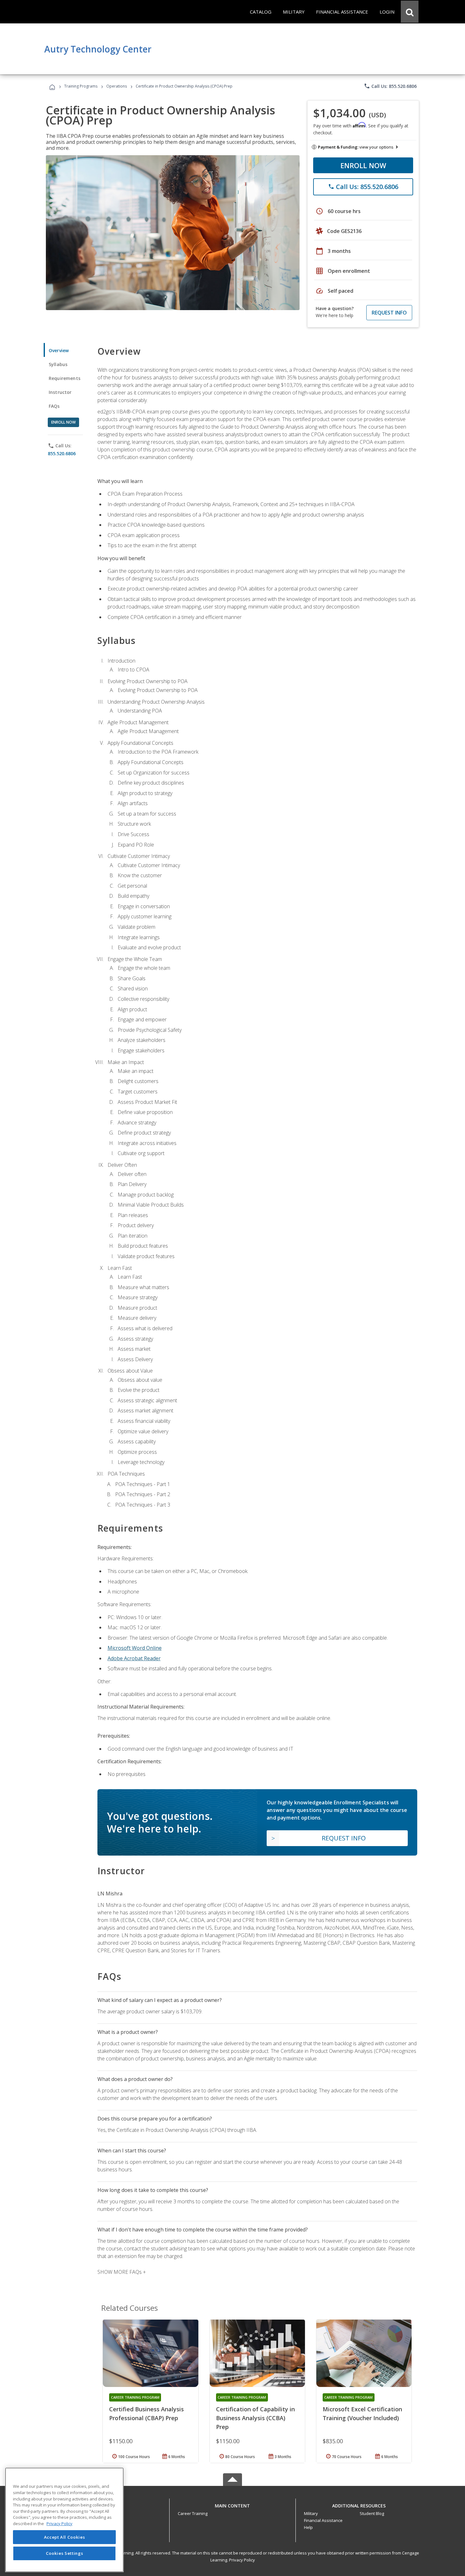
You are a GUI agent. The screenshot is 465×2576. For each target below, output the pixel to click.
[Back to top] (232, 2504)
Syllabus (58, 364)
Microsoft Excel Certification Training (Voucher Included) (362, 2414)
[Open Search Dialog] (410, 12)
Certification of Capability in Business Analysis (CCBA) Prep (255, 2418)
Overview (59, 350)
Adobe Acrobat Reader (134, 1658)
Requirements (65, 378)
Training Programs (81, 86)
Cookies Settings (65, 2553)
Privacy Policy (242, 2560)
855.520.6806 (62, 453)
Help (308, 2527)
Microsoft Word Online (135, 1648)
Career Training (193, 2513)
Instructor (60, 392)
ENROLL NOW (363, 165)
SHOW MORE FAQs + (122, 2272)
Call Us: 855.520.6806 (390, 86)
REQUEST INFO (389, 313)
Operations (117, 86)
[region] (64, 2520)
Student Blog (372, 2513)
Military (311, 2513)
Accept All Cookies (65, 2537)
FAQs (54, 406)
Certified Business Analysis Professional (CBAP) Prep (146, 2414)
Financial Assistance (323, 2520)
